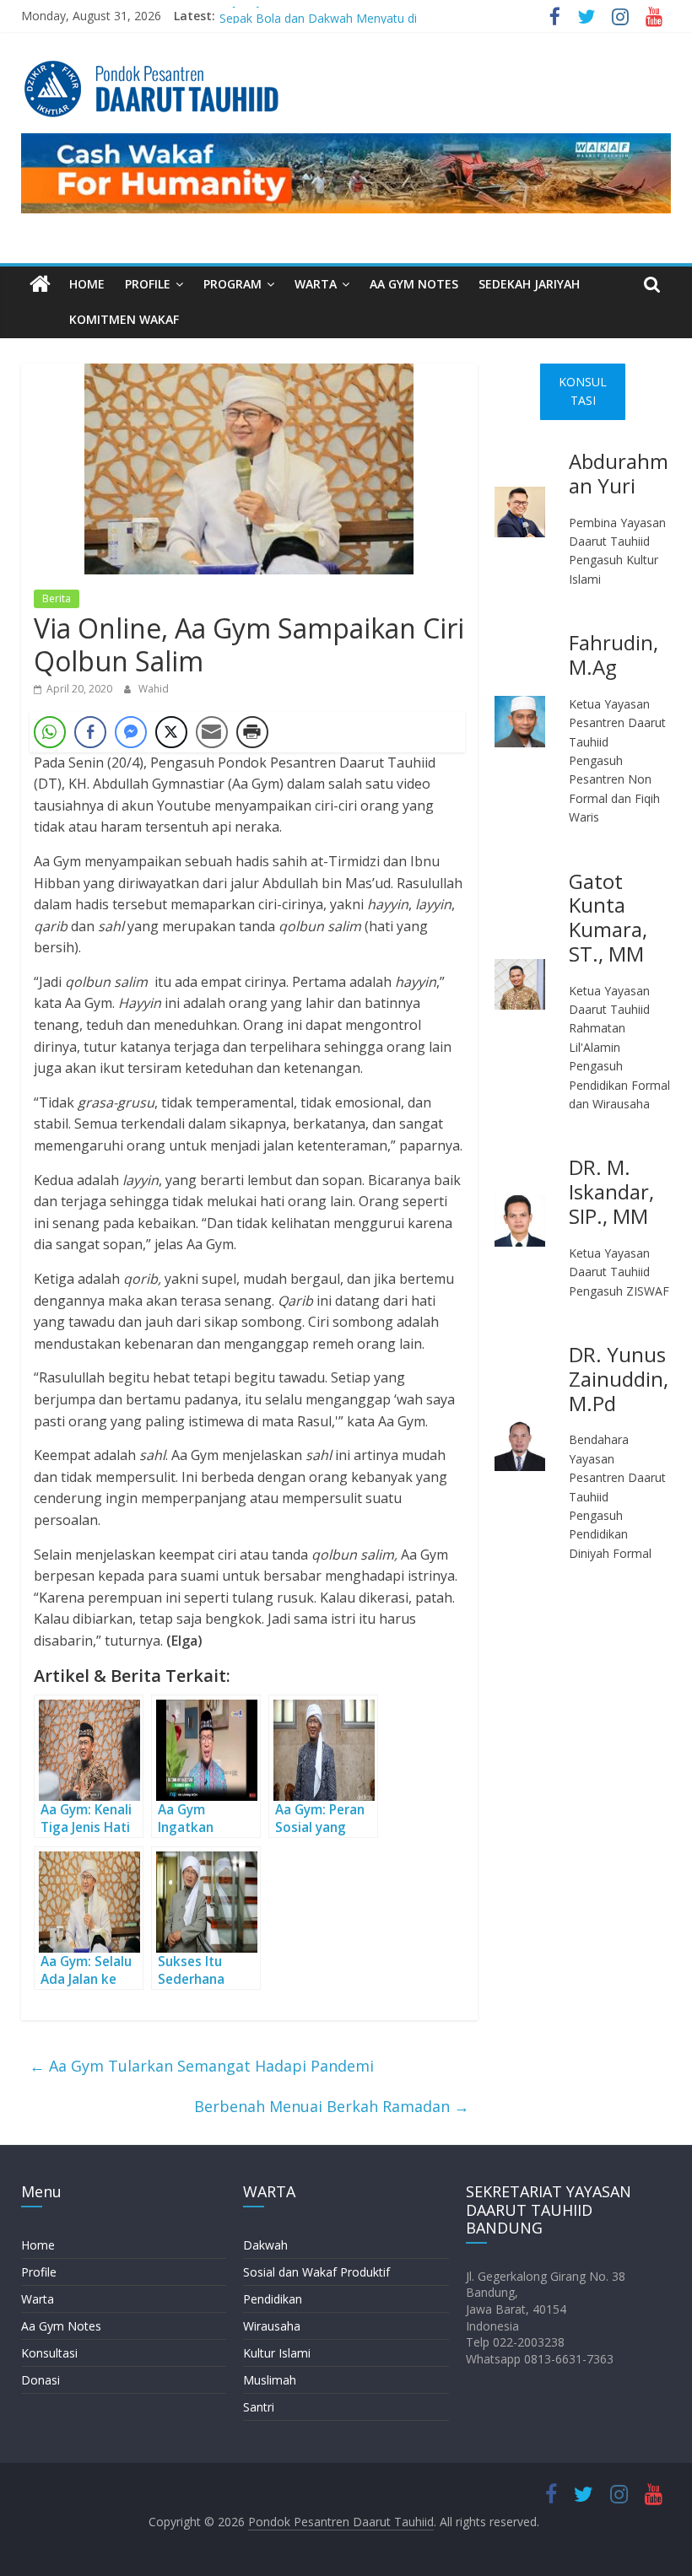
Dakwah (265, 2245)
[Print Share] (252, 732)
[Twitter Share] (171, 732)
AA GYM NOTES (414, 284)
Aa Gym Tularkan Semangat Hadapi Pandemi (202, 2066)
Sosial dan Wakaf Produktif (316, 2272)
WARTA (316, 284)
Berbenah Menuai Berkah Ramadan (332, 2106)
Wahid (154, 689)
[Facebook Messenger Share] (131, 732)
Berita (57, 598)
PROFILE (148, 284)
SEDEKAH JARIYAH (529, 284)
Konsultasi (49, 2353)
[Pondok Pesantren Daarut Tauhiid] (40, 285)
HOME (87, 284)
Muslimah (270, 2380)
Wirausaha (272, 2326)
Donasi (41, 2380)
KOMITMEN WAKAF (124, 319)
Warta (38, 2299)
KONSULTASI (583, 391)
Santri (259, 2407)
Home (38, 2245)
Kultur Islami (277, 2353)
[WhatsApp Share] (50, 732)
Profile (39, 2272)
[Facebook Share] (90, 732)
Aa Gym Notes (61, 2326)
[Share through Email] (212, 732)
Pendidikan (273, 2299)
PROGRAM (232, 284)
